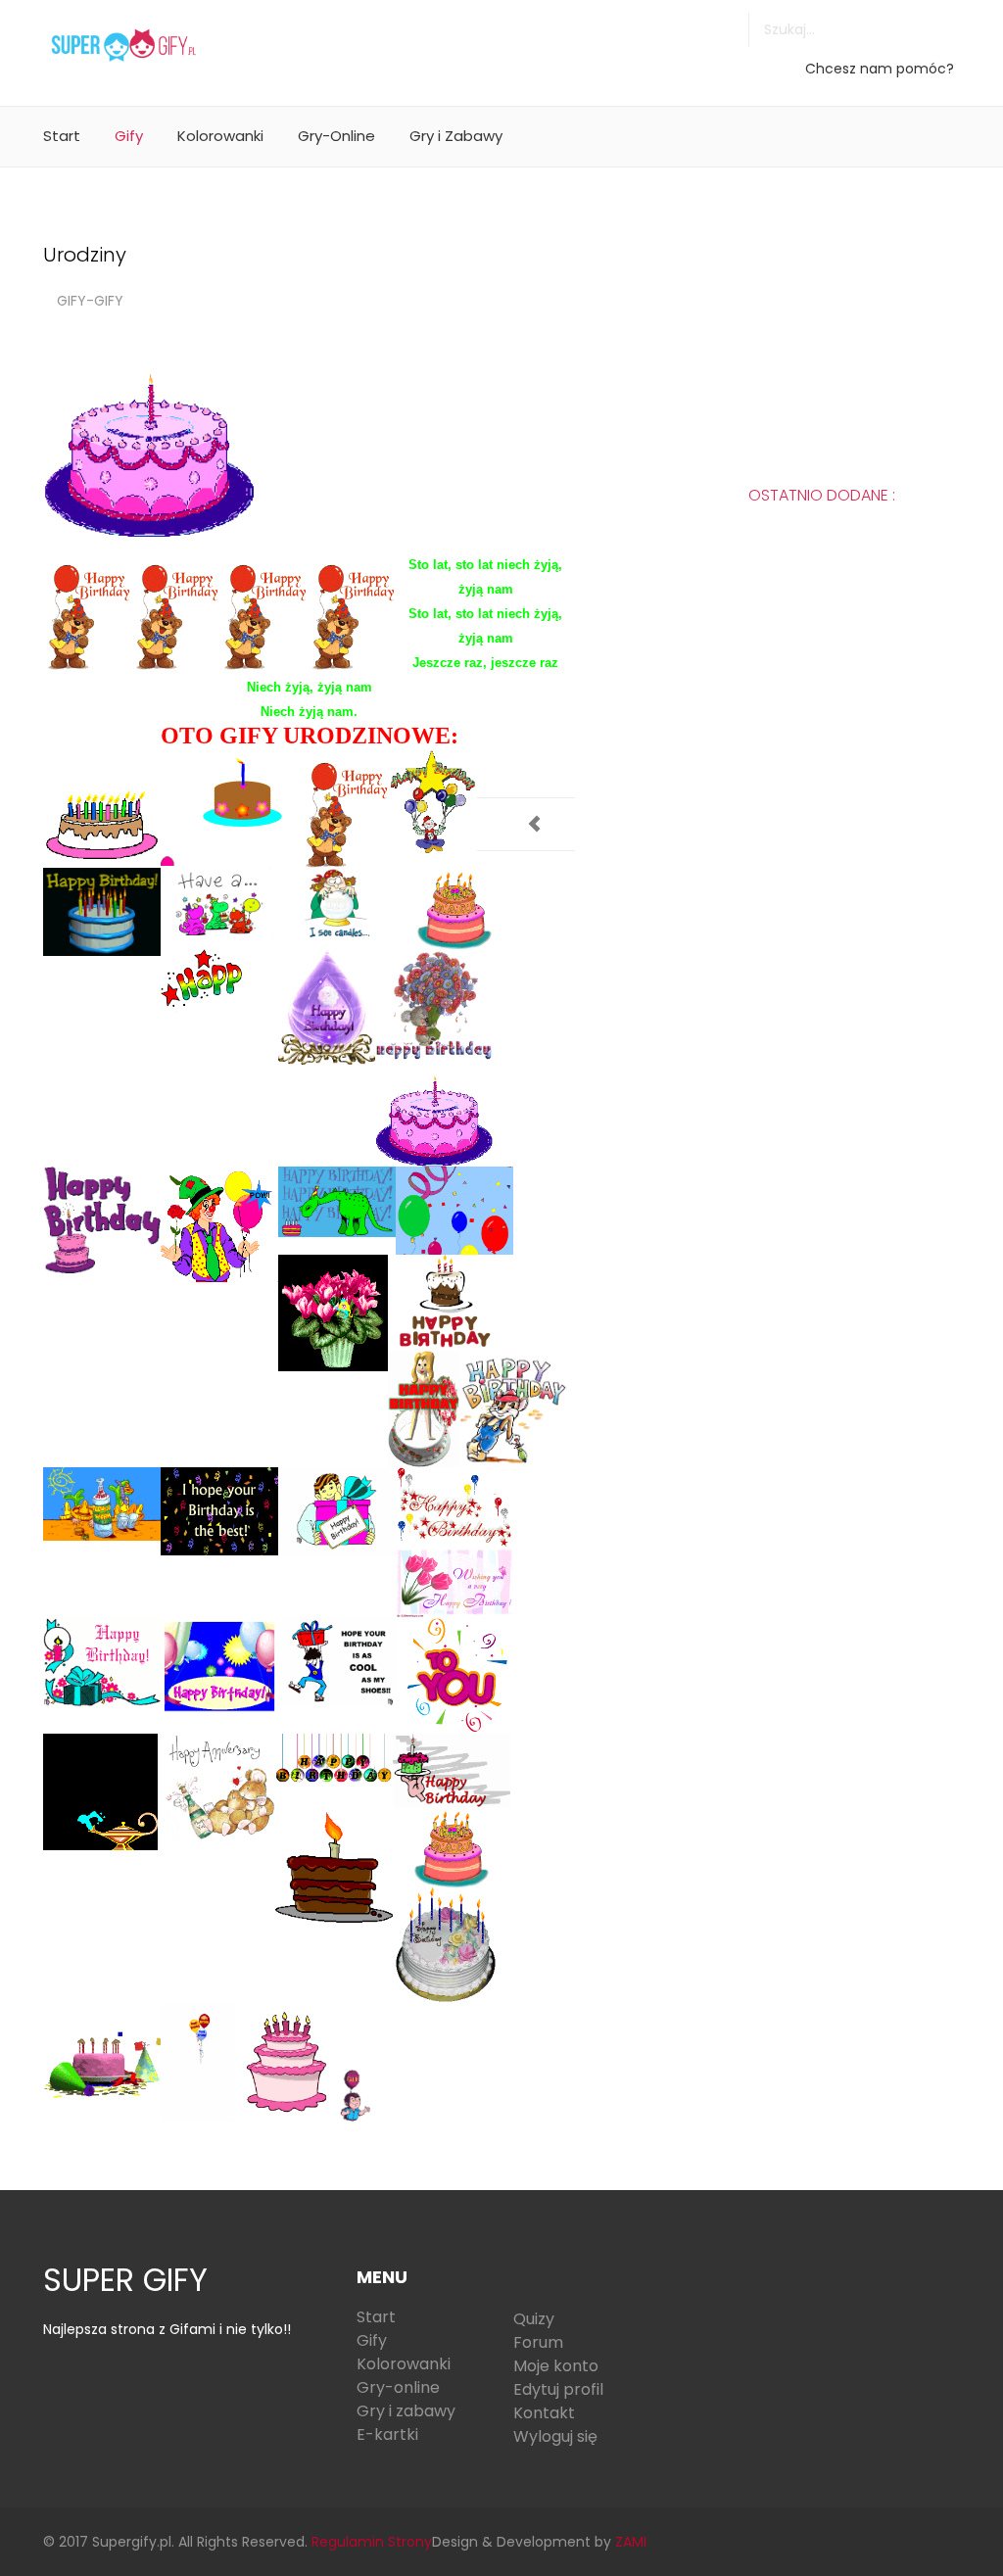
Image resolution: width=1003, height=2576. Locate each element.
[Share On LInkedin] (524, 762)
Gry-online (398, 2387)
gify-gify (90, 301)
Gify (129, 136)
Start (62, 136)
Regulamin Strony (372, 2542)
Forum (538, 2342)
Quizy (534, 2319)
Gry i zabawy (406, 2411)
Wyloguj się (555, 2436)
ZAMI (631, 2542)
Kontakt (544, 2413)
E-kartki (387, 2434)
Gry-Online (336, 136)
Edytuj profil (558, 2389)
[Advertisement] (635, 44)
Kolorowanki (220, 136)
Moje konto (556, 2366)
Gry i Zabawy (456, 136)
